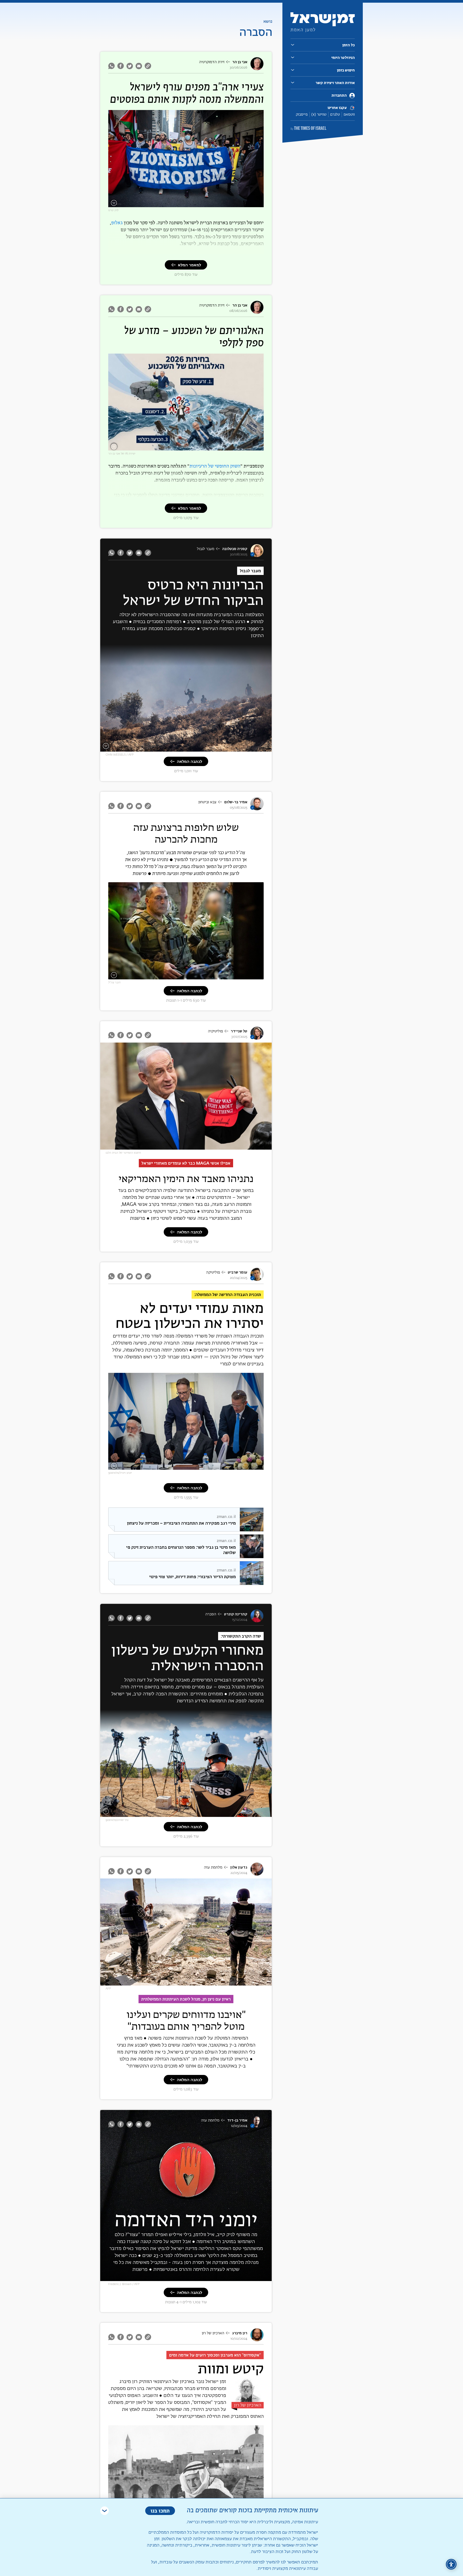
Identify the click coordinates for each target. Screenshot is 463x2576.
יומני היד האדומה (186, 2219)
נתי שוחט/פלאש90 (117, 1820)
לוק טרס (113, 210)
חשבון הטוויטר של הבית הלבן (123, 1153)
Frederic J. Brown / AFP (124, 2284)
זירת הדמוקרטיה (212, 62)
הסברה (211, 1614)
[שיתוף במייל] (139, 66)
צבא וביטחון (207, 802)
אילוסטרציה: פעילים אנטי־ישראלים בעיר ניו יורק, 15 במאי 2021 (214, 204)
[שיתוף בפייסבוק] (121, 66)
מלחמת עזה (213, 1867)
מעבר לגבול (206, 549)
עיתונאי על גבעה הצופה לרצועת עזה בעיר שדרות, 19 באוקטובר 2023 (218, 1812)
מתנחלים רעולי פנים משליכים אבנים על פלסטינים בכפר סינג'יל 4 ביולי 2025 (213, 747)
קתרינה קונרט (236, 1614)
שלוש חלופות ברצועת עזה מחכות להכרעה (186, 833)
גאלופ (117, 223)
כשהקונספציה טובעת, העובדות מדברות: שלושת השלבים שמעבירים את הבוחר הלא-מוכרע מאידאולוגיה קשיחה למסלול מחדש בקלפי (195, 445)
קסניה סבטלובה (235, 549)
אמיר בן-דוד (237, 2120)
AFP (108, 1989)
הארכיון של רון (213, 2333)
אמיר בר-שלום (236, 802)
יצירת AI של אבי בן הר (122, 454)
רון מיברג (240, 2333)
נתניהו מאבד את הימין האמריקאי (186, 1178)
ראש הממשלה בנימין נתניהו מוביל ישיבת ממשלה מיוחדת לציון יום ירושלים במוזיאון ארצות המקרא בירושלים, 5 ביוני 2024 (190, 1465)
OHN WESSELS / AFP (120, 755)
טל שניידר (239, 1031)
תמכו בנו (160, 2511)
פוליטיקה (213, 1272)
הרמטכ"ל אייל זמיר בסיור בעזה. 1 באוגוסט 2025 (225, 976)
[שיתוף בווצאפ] (112, 66)
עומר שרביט (238, 1272)
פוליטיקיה (215, 1031)
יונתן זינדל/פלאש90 (120, 1473)
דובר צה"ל (114, 982)
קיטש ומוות (231, 2369)
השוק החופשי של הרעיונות (215, 466)
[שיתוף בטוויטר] (130, 66)
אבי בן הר (240, 62)
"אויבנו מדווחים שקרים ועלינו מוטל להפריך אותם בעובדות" (186, 2020)
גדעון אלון (239, 1867)
